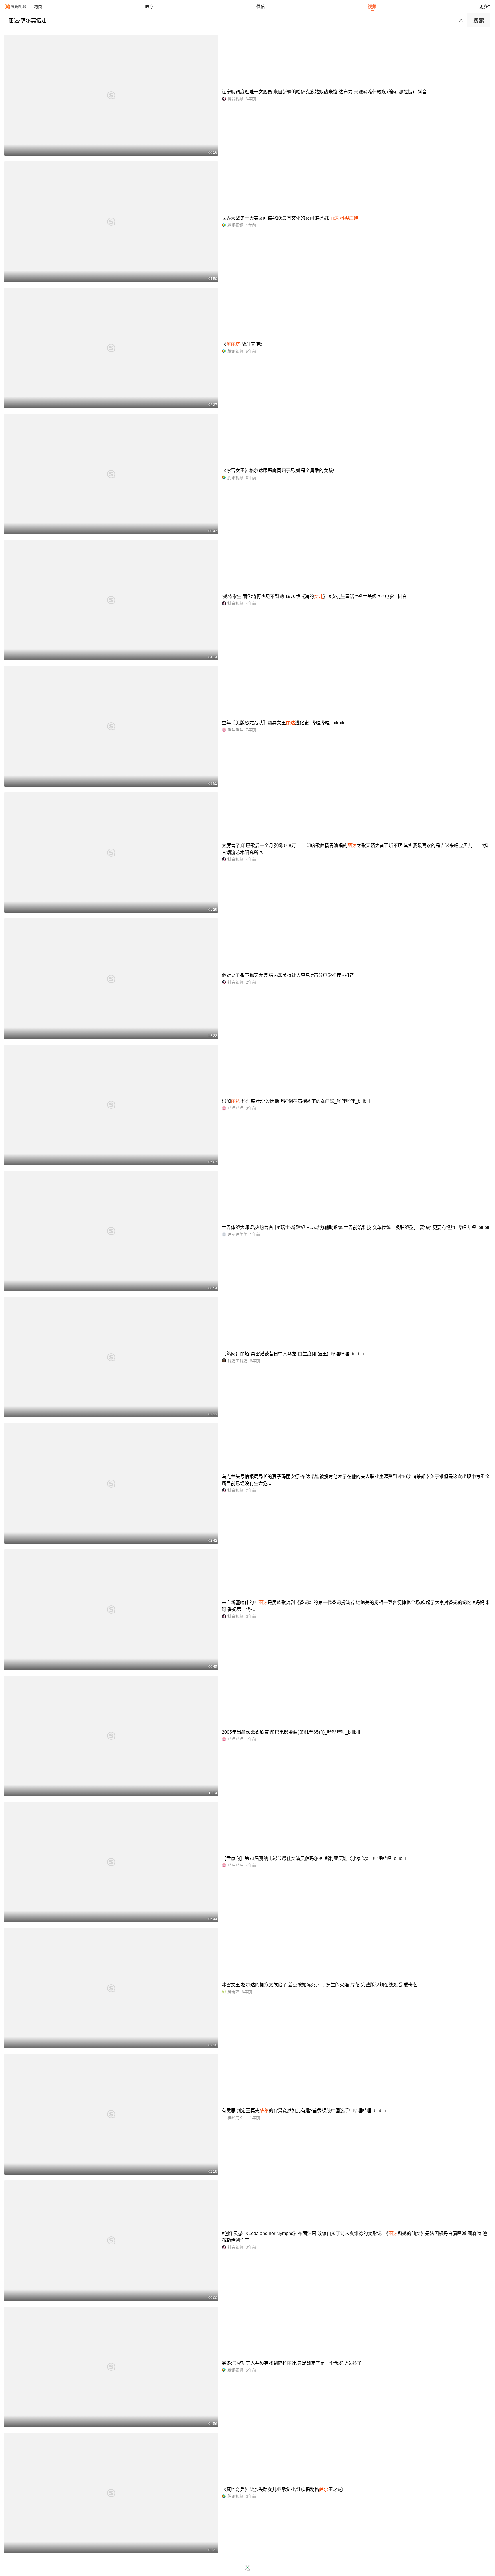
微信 (261, 6)
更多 (484, 6)
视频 (372, 6)
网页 (38, 6)
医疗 (149, 6)
